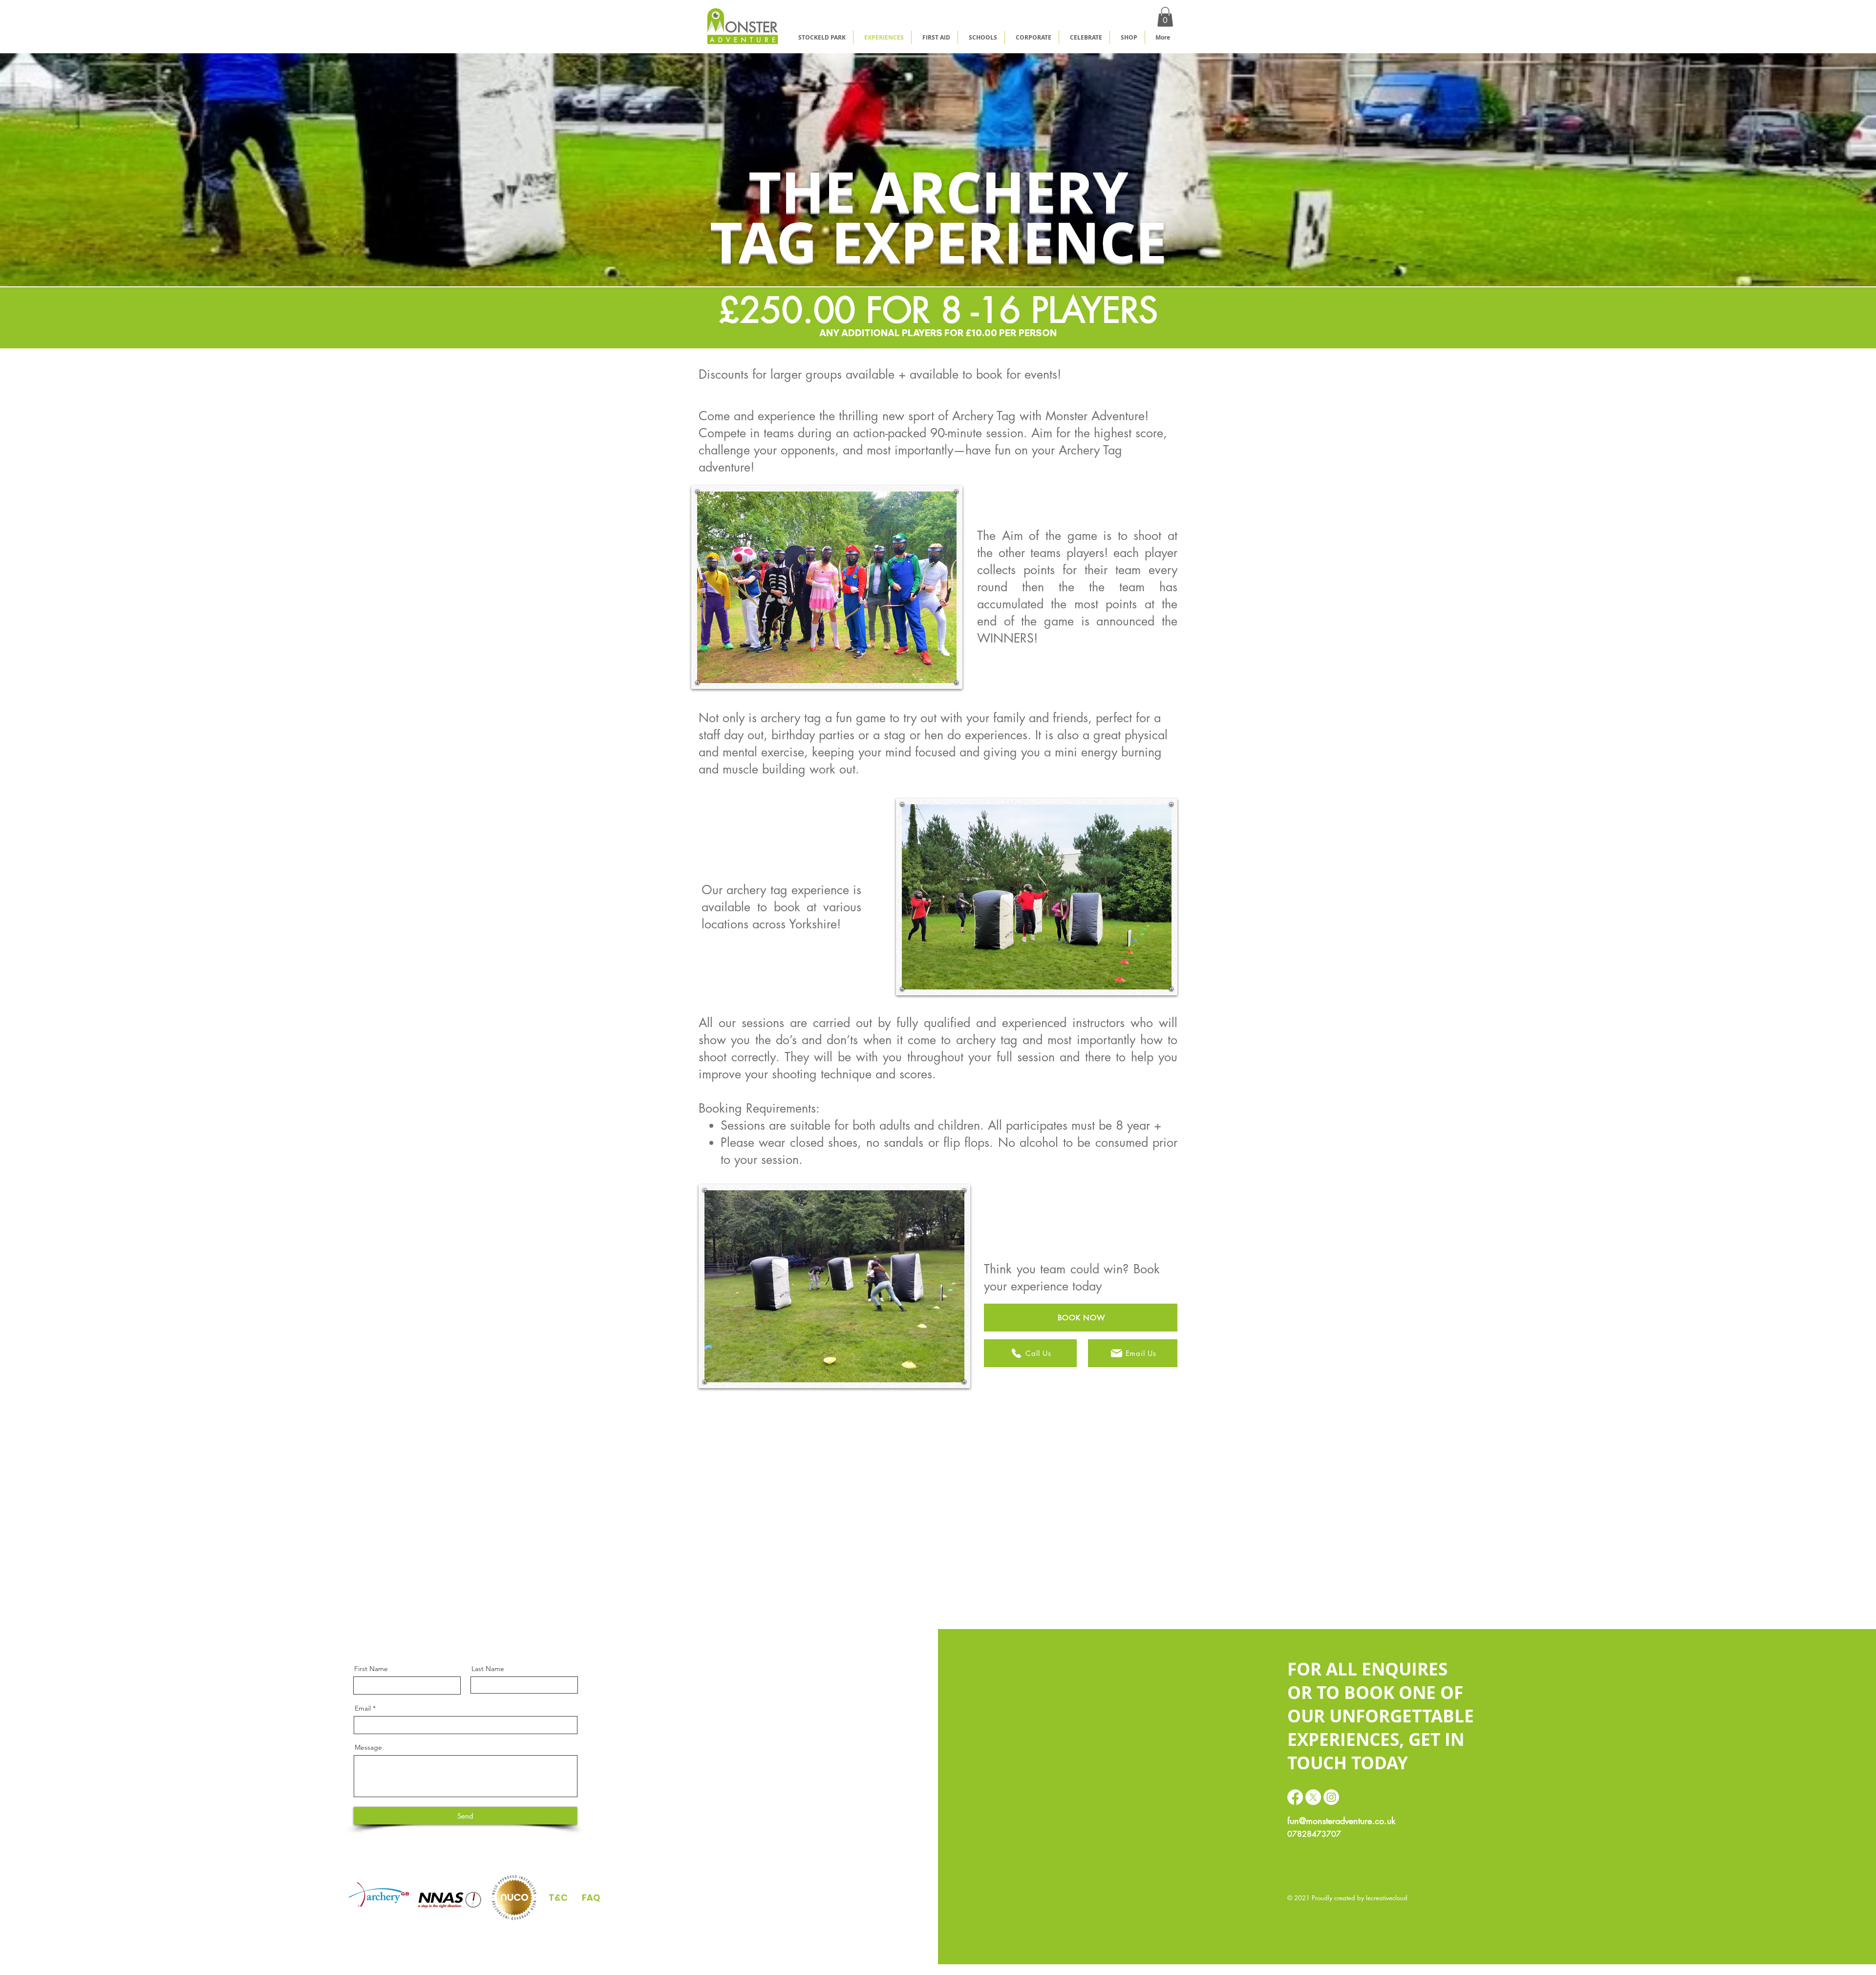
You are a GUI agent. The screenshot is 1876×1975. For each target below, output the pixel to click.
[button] (1165, 17)
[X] (1313, 1797)
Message (368, 1747)
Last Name (488, 1669)
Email (363, 1708)
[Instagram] (1331, 1797)
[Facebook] (1295, 1797)
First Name (371, 1669)
